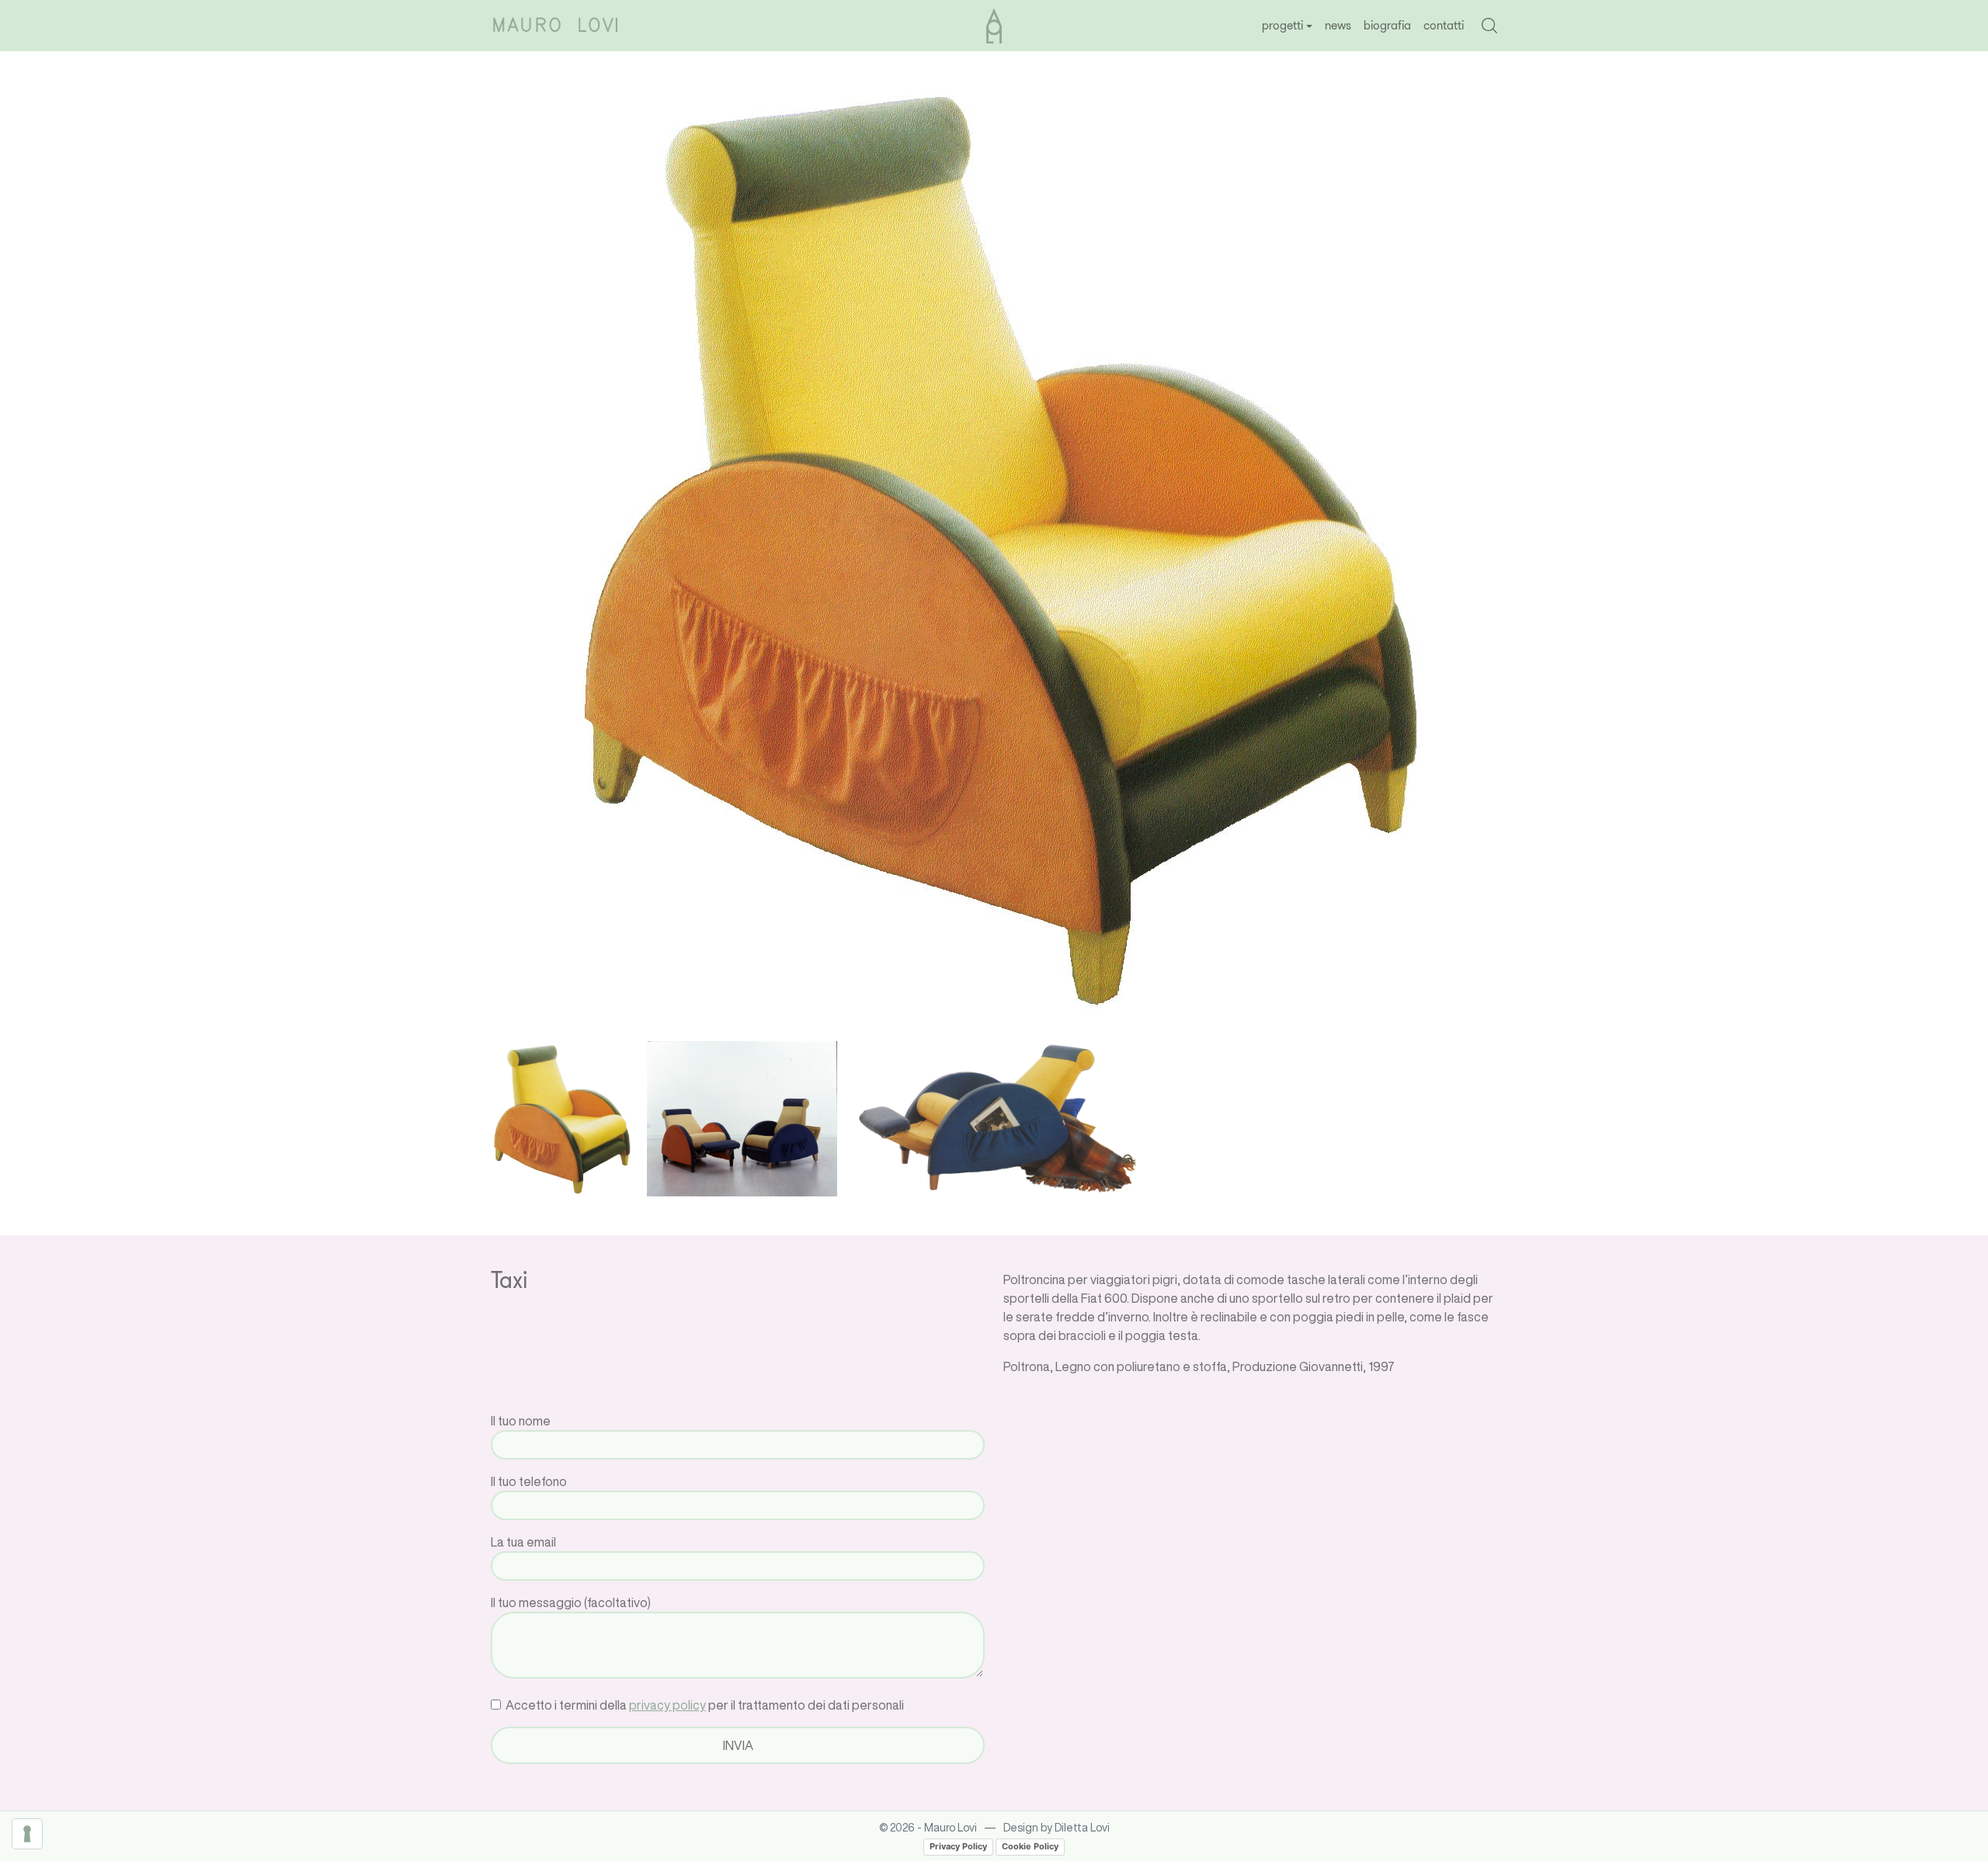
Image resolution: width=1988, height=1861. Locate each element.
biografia (1387, 25)
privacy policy (667, 1705)
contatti (1444, 25)
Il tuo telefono (529, 1481)
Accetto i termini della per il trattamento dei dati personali (704, 1705)
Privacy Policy (958, 1846)
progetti (1282, 25)
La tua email (523, 1542)
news (1338, 25)
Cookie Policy (1030, 1846)
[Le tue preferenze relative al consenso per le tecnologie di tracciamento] (27, 1834)
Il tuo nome (521, 1421)
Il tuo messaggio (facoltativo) (571, 1602)
